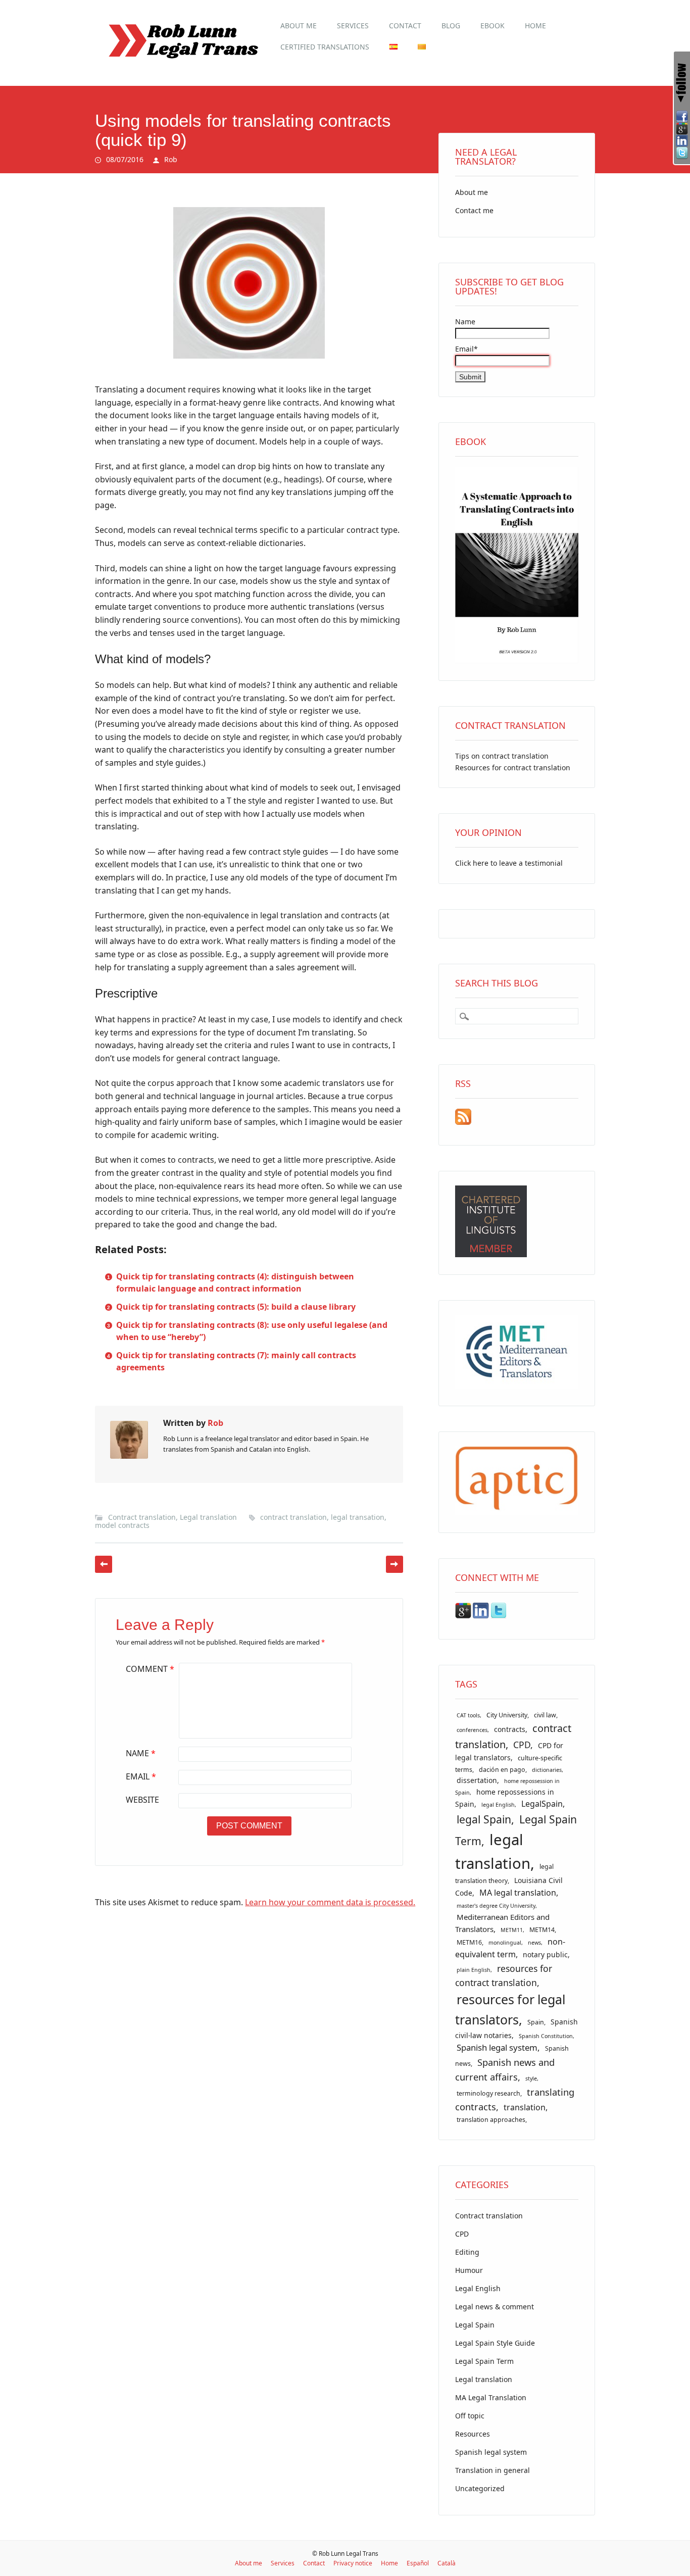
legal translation (493, 1851)
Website (142, 1800)
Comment (150, 1669)
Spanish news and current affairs (505, 2069)
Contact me (474, 210)
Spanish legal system (497, 2047)
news (534, 1943)
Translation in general (492, 2470)
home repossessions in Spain (505, 1798)
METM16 (469, 1942)
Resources (473, 2434)
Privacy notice (353, 2563)
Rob (171, 159)
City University (507, 1715)
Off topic (470, 2416)
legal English (498, 1805)
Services (353, 26)
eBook (492, 26)
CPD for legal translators (509, 1752)
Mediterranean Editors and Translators (502, 1923)
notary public (545, 1954)
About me (299, 26)
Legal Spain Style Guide (495, 2343)
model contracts (122, 1525)
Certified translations (325, 47)
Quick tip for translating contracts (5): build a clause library (236, 1307)
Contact (405, 26)
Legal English (478, 2288)
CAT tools (468, 1715)
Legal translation (208, 1517)
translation (525, 2107)
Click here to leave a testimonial (509, 863)
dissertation (477, 1780)
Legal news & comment (495, 2307)
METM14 (542, 1930)
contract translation (293, 1517)
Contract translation (142, 1517)
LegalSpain (542, 1804)
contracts (510, 1729)
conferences (472, 1730)
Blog (451, 26)
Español (418, 2563)
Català (447, 2563)
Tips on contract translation (502, 756)
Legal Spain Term (484, 2361)
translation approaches (491, 2120)
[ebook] (517, 660)
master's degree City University (496, 1906)
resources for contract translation (504, 1975)
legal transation (358, 1517)
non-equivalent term (510, 1948)
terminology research (488, 2093)
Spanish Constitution (546, 2036)
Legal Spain (475, 2325)
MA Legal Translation (491, 2397)
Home (535, 26)
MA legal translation (518, 1893)
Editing (467, 2252)
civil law (545, 1715)
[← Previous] (104, 1564)
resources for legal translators (510, 2009)
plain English (474, 1970)
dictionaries (547, 1770)
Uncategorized (480, 2488)
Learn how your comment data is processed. (330, 1902)
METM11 (512, 1930)
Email (141, 1776)
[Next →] (395, 1564)
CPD (522, 1745)
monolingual (505, 1943)
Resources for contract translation (513, 767)
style (531, 2078)
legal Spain (484, 1819)
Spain (536, 2022)
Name (141, 1753)
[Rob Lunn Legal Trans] (182, 64)
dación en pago (502, 1770)
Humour (469, 2270)
